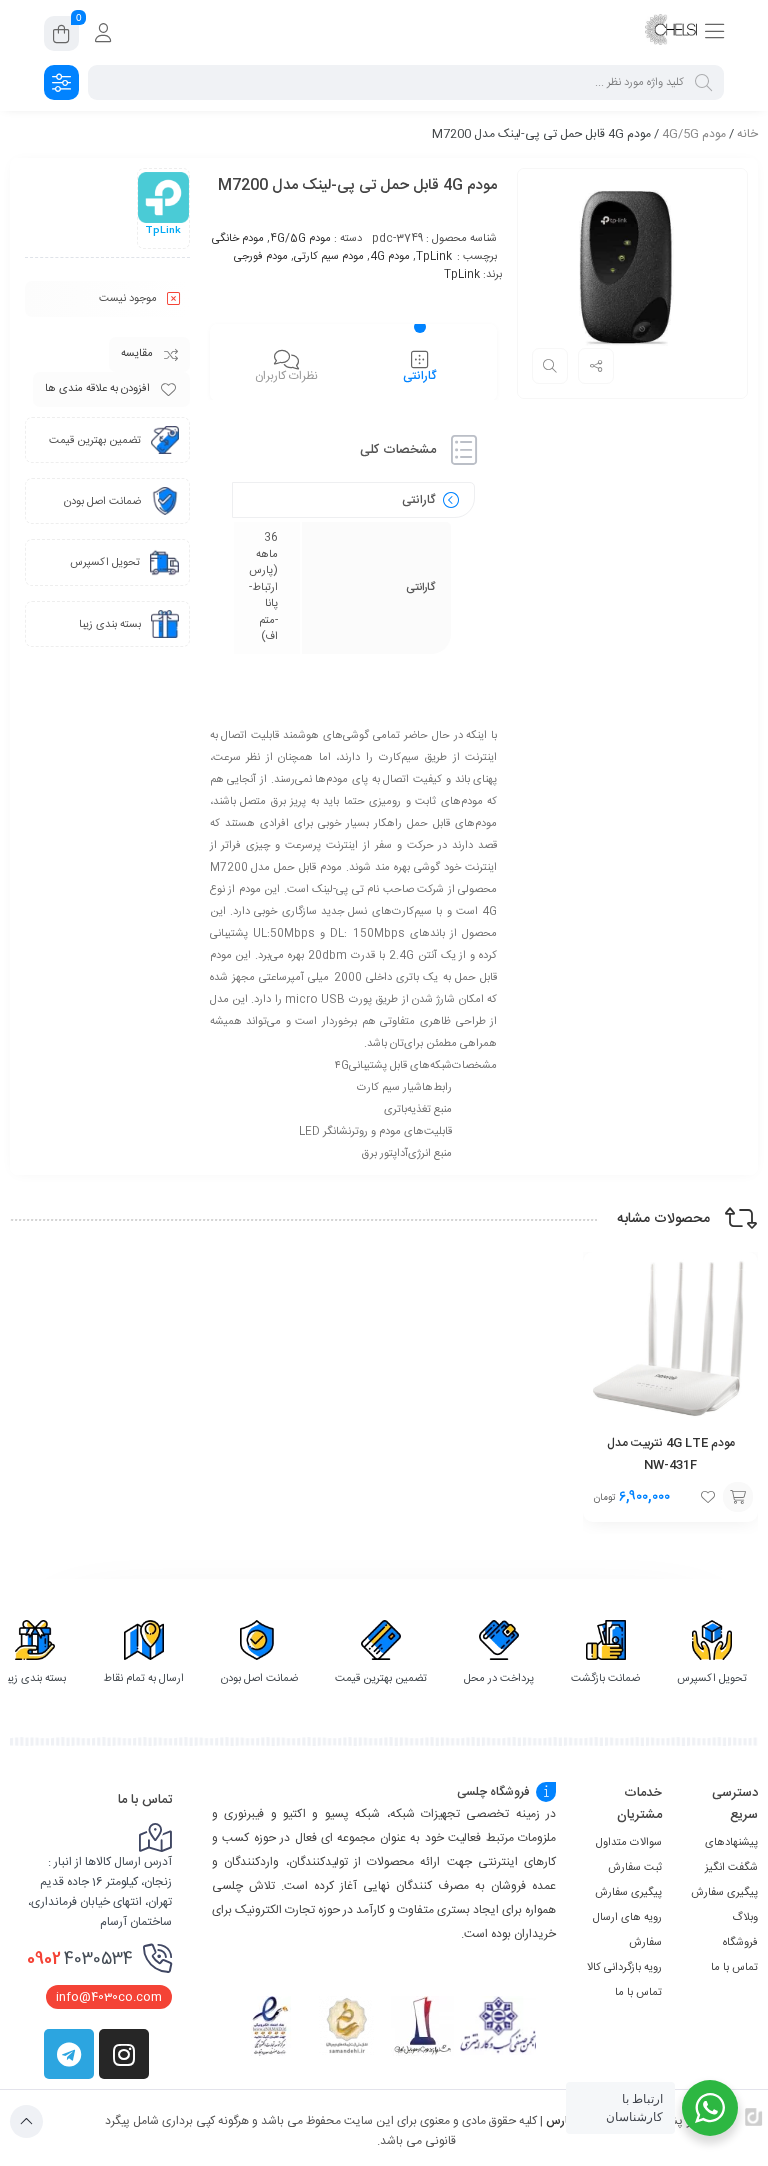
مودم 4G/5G (694, 134)
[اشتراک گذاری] (596, 366)
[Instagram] (124, 2054)
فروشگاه (740, 1943)
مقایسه (137, 354)
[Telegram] (69, 2054)
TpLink (434, 257)
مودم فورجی (261, 257)
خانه (747, 134)
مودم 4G (390, 257)
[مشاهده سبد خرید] (61, 37)
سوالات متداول (629, 1843)
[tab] (420, 365)
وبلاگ (745, 1918)
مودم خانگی (238, 239)
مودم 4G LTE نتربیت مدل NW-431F (671, 1454)
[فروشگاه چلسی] (671, 33)
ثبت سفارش (635, 1868)
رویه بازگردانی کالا (624, 1968)
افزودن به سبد (738, 1497)
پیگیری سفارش (724, 1893)
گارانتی (420, 376)
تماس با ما (734, 1968)
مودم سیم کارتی (329, 257)
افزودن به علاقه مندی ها (97, 389)
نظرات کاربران (286, 376)
